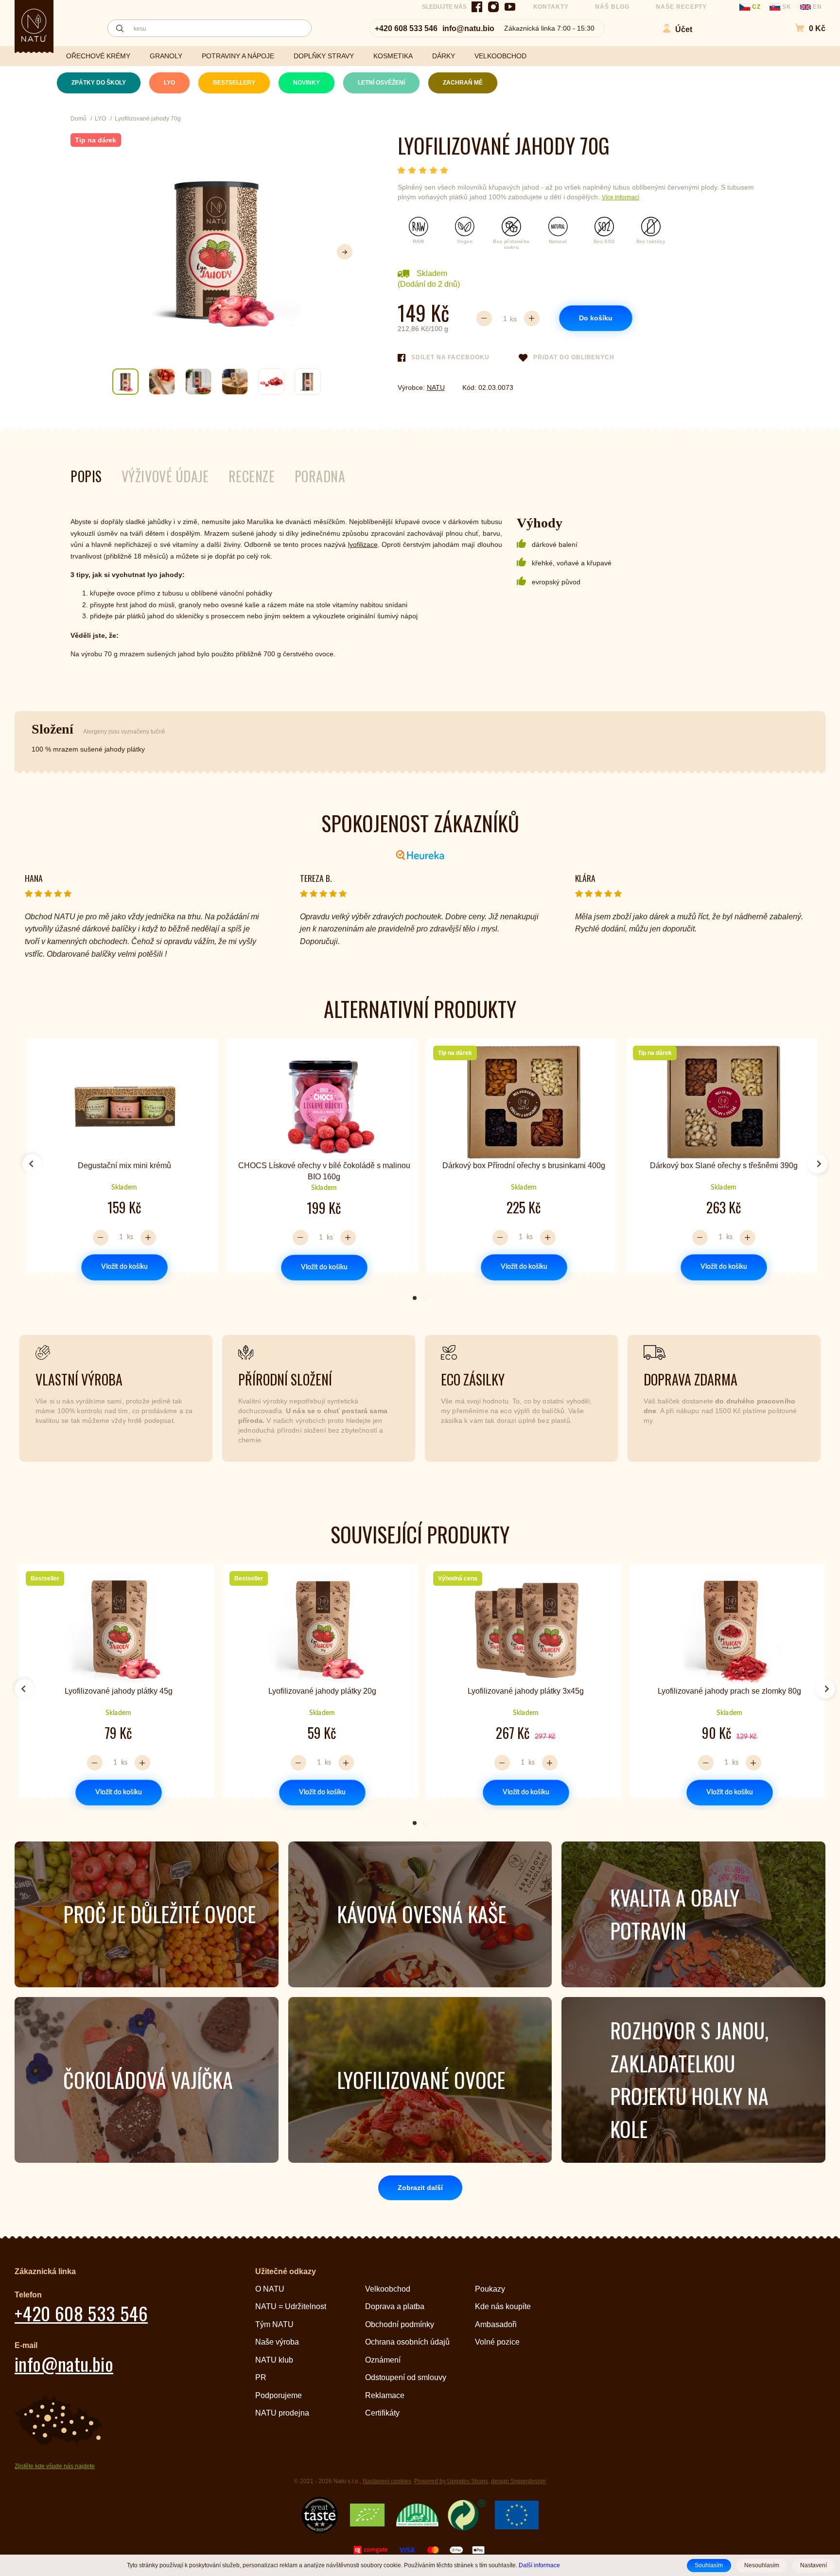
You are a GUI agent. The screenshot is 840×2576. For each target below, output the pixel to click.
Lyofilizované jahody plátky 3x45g (526, 1691)
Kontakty (551, 7)
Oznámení (383, 2360)
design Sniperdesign (518, 2481)
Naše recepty (682, 7)
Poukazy (490, 2289)
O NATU (270, 2289)
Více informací (621, 197)
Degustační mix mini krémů (124, 1165)
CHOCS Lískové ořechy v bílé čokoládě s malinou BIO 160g (324, 1171)
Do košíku (596, 318)
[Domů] (34, 25)
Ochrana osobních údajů (407, 2342)
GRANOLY (166, 56)
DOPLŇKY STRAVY (324, 56)
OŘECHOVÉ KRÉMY (98, 56)
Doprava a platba (395, 2306)
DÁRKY (444, 56)
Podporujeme (279, 2395)
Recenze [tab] (252, 476)
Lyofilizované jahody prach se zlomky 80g (729, 1691)
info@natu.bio (468, 28)
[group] (120, 1160)
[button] (805, 28)
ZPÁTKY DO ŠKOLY (99, 83)
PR (261, 2377)
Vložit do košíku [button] (124, 1267)
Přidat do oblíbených (574, 357)
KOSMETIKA (393, 56)
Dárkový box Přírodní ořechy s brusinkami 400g (524, 1165)
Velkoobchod (388, 2289)
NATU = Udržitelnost (291, 2306)
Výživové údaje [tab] (165, 476)
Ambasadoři (496, 2324)
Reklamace (385, 2395)
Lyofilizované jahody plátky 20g (322, 1691)
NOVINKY (306, 83)
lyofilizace (363, 544)
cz (756, 7)
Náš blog (612, 7)
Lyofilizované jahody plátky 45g (119, 1691)
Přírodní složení (285, 1379)
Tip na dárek (96, 140)
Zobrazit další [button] (420, 2188)
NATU (436, 387)
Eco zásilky (473, 1379)
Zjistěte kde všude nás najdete (55, 2466)
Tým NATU (274, 2324)
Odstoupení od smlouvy (406, 2377)
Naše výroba (277, 2342)
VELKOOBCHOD (500, 56)
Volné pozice (497, 2342)
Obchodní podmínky (400, 2324)
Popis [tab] (86, 476)
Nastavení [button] (814, 2565)
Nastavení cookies (387, 2481)
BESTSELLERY (234, 83)
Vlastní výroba (79, 1379)
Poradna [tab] (320, 476)
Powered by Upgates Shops (451, 2481)
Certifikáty (382, 2413)
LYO (169, 83)
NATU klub (274, 2360)
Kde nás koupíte (503, 2306)
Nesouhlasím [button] (762, 2565)
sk (787, 7)
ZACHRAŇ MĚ (463, 83)
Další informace (539, 2565)
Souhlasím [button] (709, 2565)
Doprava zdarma (691, 1379)
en (816, 7)
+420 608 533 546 (406, 28)
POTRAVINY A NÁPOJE (238, 56)
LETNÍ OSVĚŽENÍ (381, 83)
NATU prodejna (282, 2413)
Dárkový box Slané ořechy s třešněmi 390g (724, 1165)
